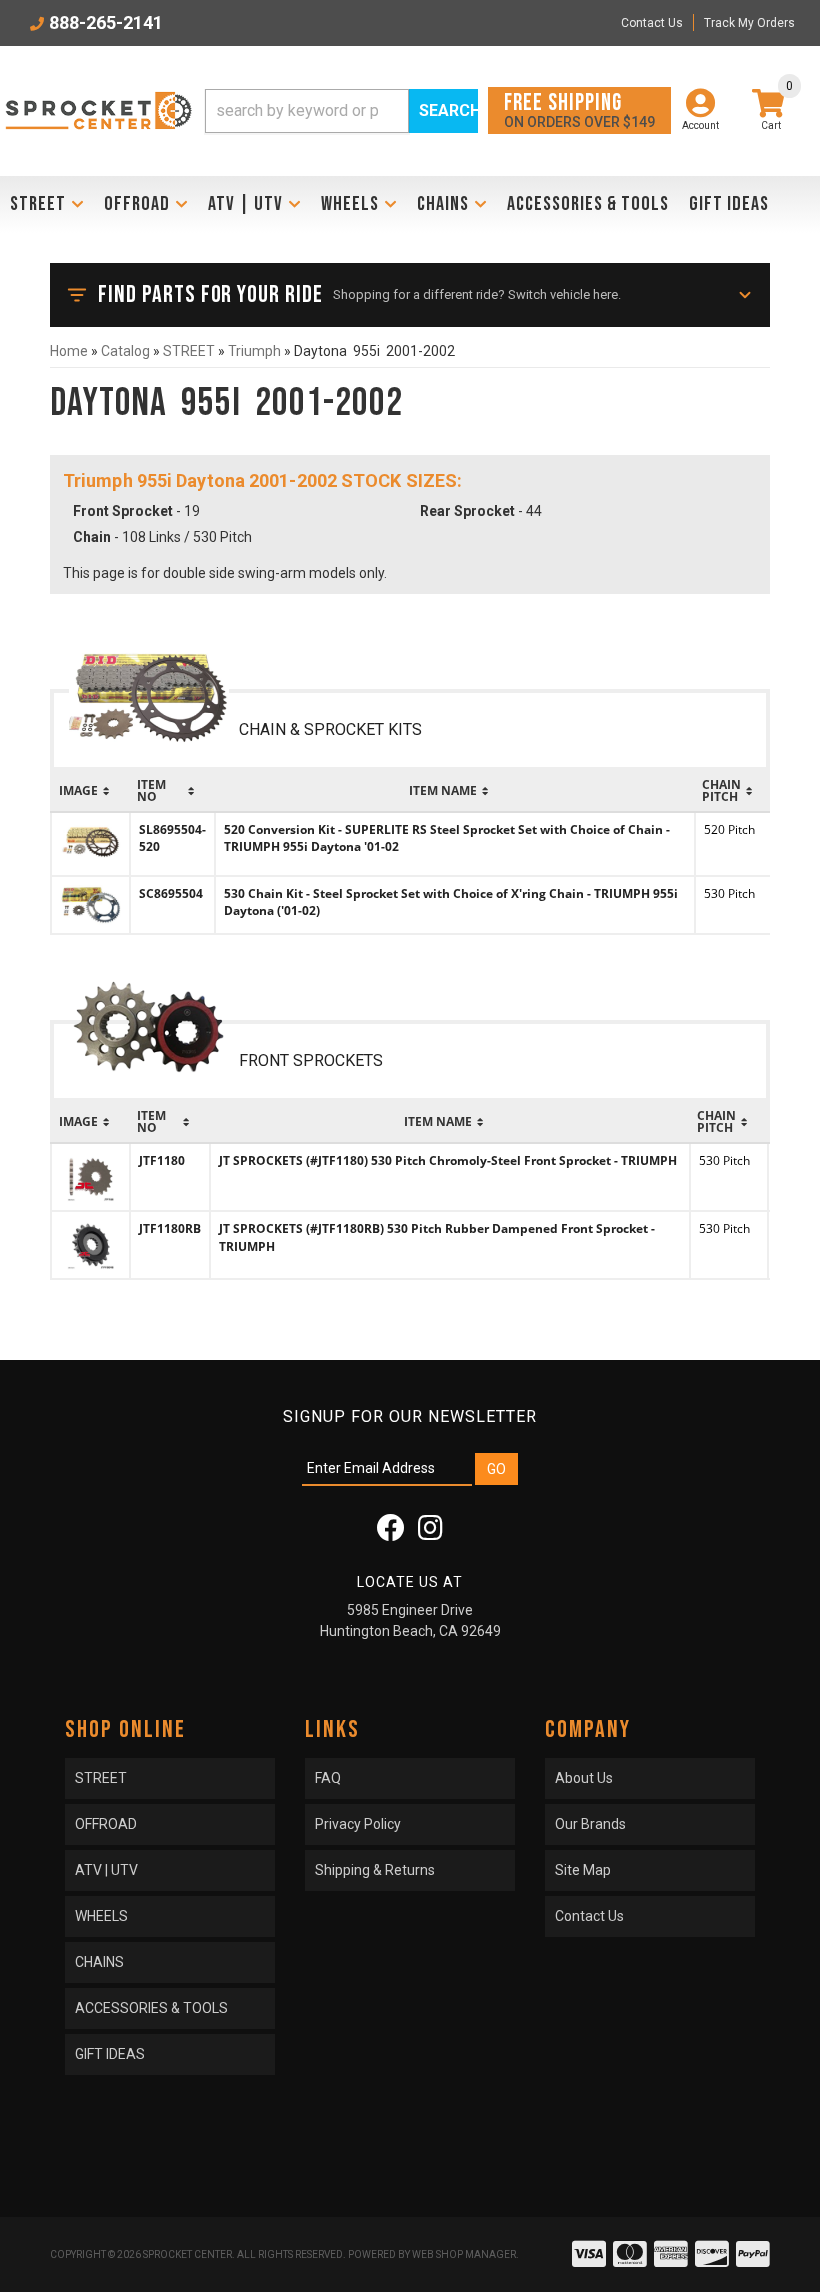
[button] (341, 111)
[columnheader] (90, 791)
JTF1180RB (170, 1228)
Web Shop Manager (464, 2254)
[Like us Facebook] (391, 1533)
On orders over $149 (579, 109)
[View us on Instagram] (430, 1533)
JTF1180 (162, 1160)
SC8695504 (171, 893)
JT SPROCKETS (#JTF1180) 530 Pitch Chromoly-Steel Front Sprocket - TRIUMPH (448, 1160)
